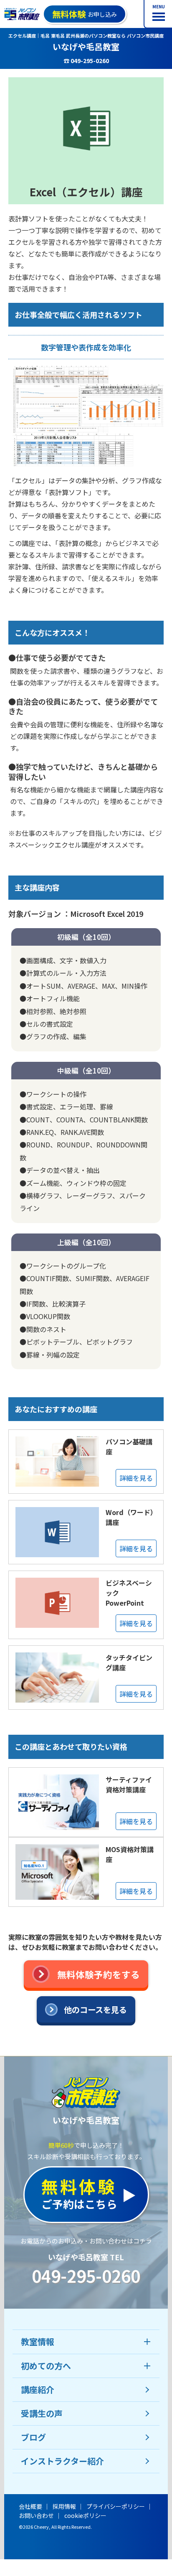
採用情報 (64, 2506)
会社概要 (30, 2506)
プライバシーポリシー (116, 2506)
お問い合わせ (36, 2515)
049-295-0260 (86, 2276)
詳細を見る (136, 1478)
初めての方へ (46, 2366)
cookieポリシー (85, 2515)
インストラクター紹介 (62, 2461)
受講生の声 (42, 2413)
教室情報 (38, 2341)
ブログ (33, 2437)
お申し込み (85, 14)
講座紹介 (38, 2389)
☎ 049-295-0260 (86, 61)
